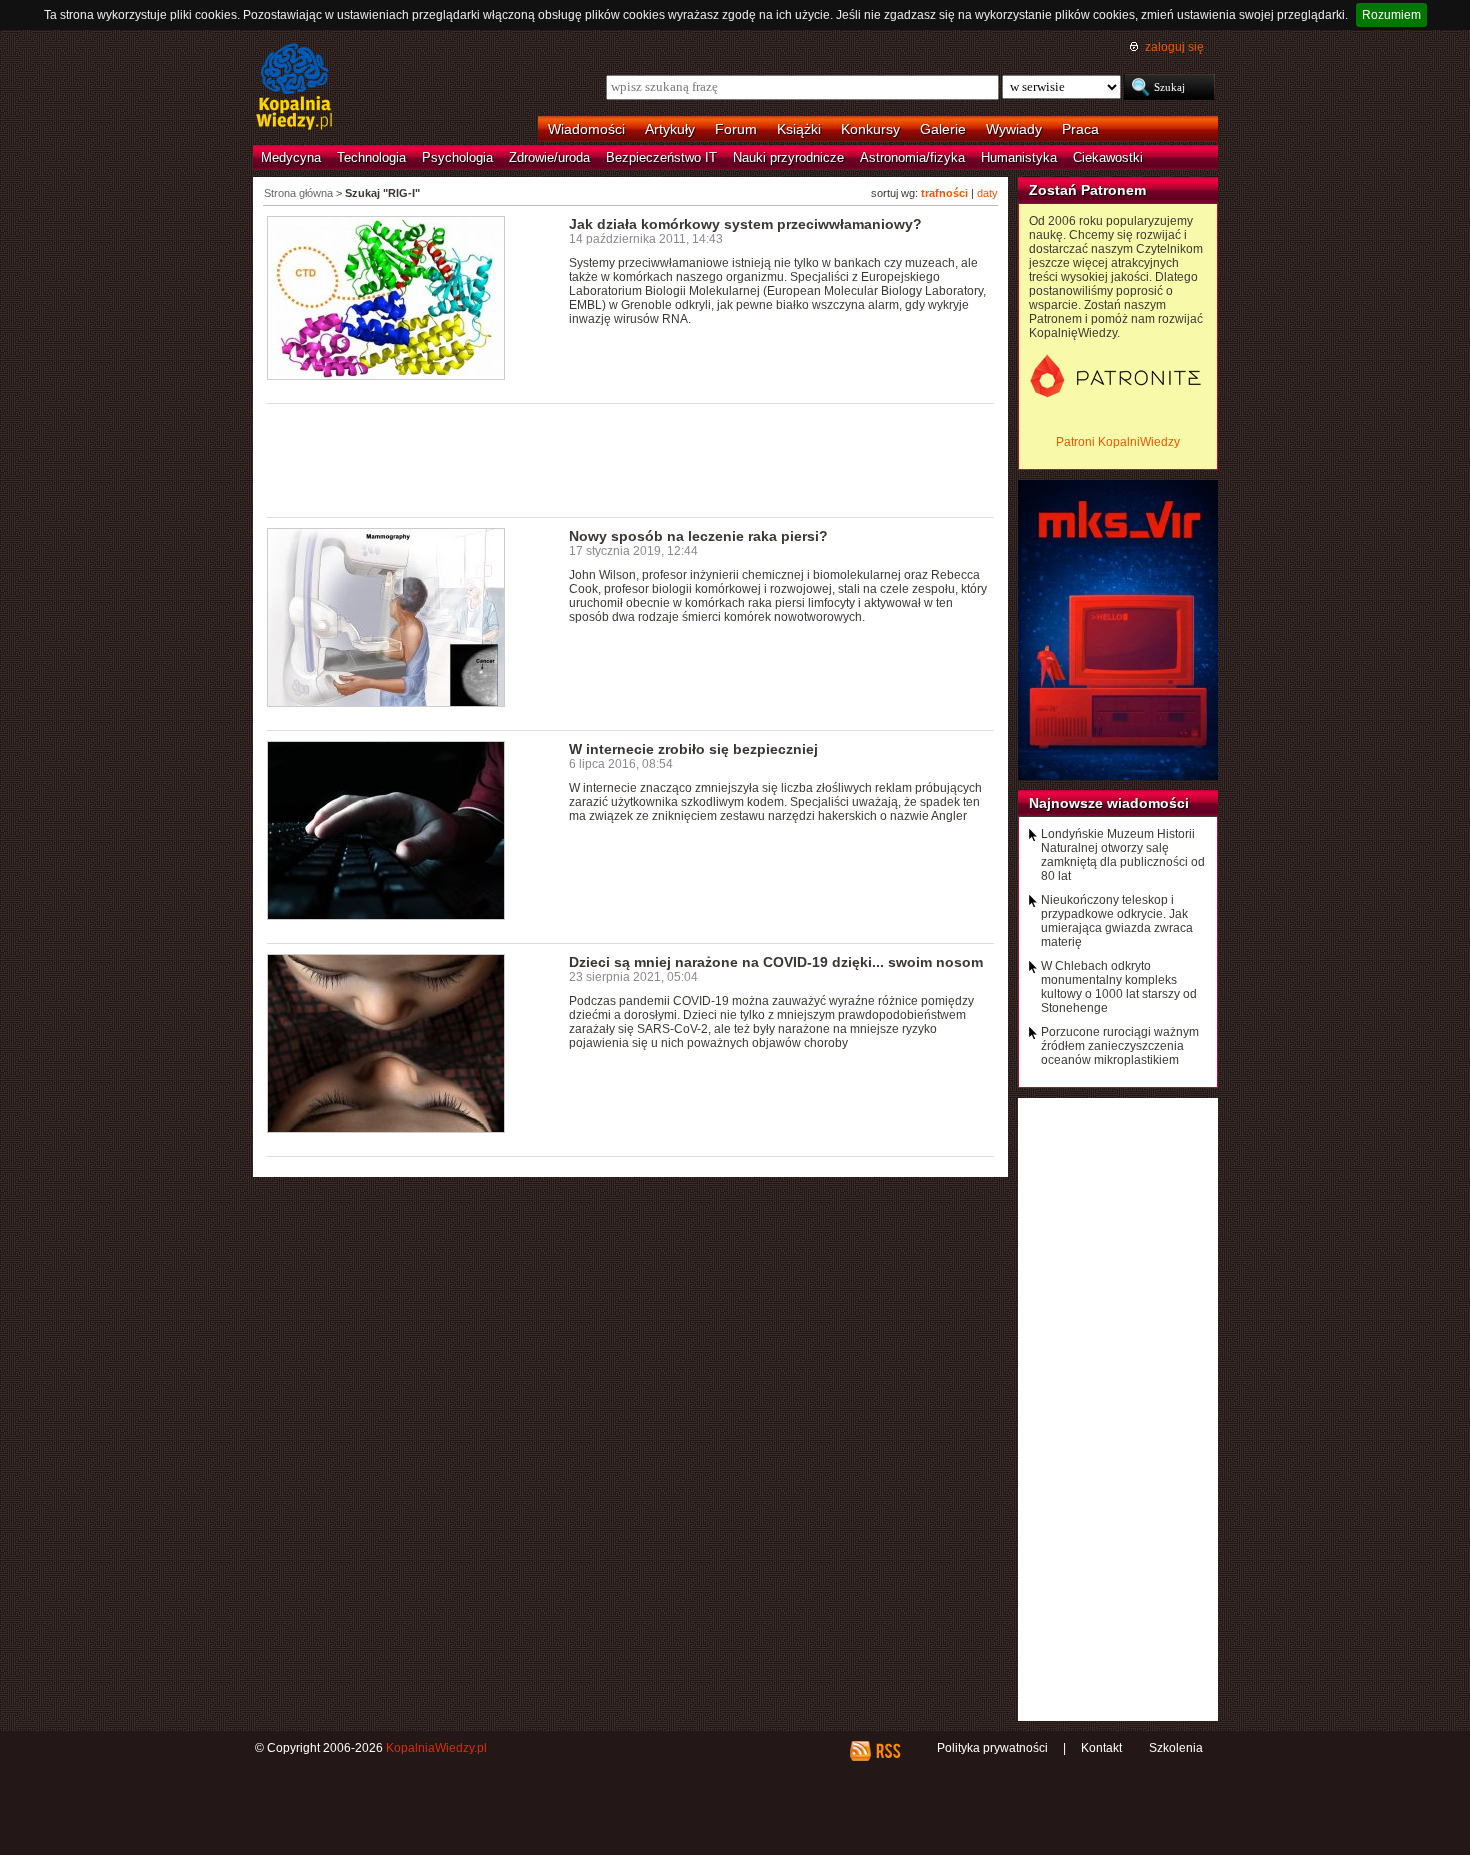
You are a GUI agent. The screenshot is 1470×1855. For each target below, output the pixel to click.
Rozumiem (1391, 15)
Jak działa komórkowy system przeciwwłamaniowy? (745, 224)
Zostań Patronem (1087, 190)
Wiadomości (586, 129)
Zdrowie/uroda (549, 157)
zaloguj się (1174, 47)
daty (987, 193)
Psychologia (457, 157)
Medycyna (291, 157)
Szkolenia (1176, 1748)
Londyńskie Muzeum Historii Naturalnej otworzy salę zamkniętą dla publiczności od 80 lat (1123, 855)
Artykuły (670, 129)
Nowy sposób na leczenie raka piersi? (698, 536)
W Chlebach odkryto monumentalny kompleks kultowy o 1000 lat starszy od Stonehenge (1119, 987)
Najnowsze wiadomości (1109, 803)
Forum (736, 129)
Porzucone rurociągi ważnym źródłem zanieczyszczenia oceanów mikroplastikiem (1120, 1046)
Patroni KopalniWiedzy (1118, 442)
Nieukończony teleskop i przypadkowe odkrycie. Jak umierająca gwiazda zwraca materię (1117, 921)
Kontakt (1101, 1748)
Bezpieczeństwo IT (661, 157)
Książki (799, 129)
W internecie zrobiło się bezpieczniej (693, 749)
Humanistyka (1019, 157)
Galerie (943, 129)
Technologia (371, 157)
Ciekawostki (1108, 157)
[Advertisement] (631, 459)
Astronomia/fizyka (912, 157)
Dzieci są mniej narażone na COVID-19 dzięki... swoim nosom (776, 962)
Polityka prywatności (992, 1748)
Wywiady (1014, 129)
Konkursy (870, 129)
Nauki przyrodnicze (788, 157)
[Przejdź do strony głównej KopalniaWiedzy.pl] (294, 88)
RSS (887, 1751)
